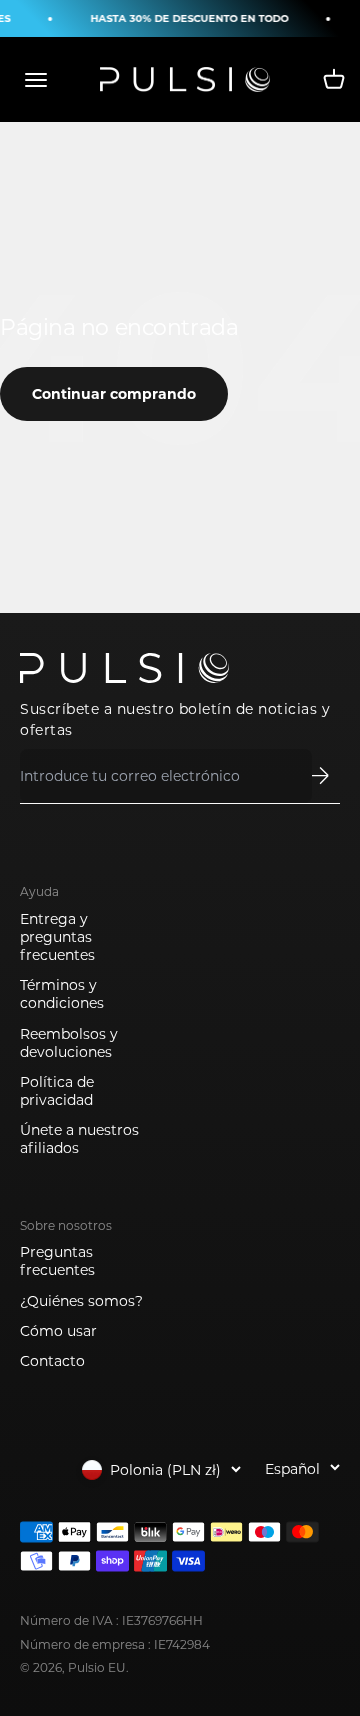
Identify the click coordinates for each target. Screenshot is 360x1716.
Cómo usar (58, 1331)
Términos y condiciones (62, 994)
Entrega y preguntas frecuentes (57, 937)
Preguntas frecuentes (57, 1261)
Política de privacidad (57, 1091)
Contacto (52, 1361)
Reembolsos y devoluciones (69, 1043)
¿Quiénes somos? (81, 1301)
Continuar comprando (114, 394)
